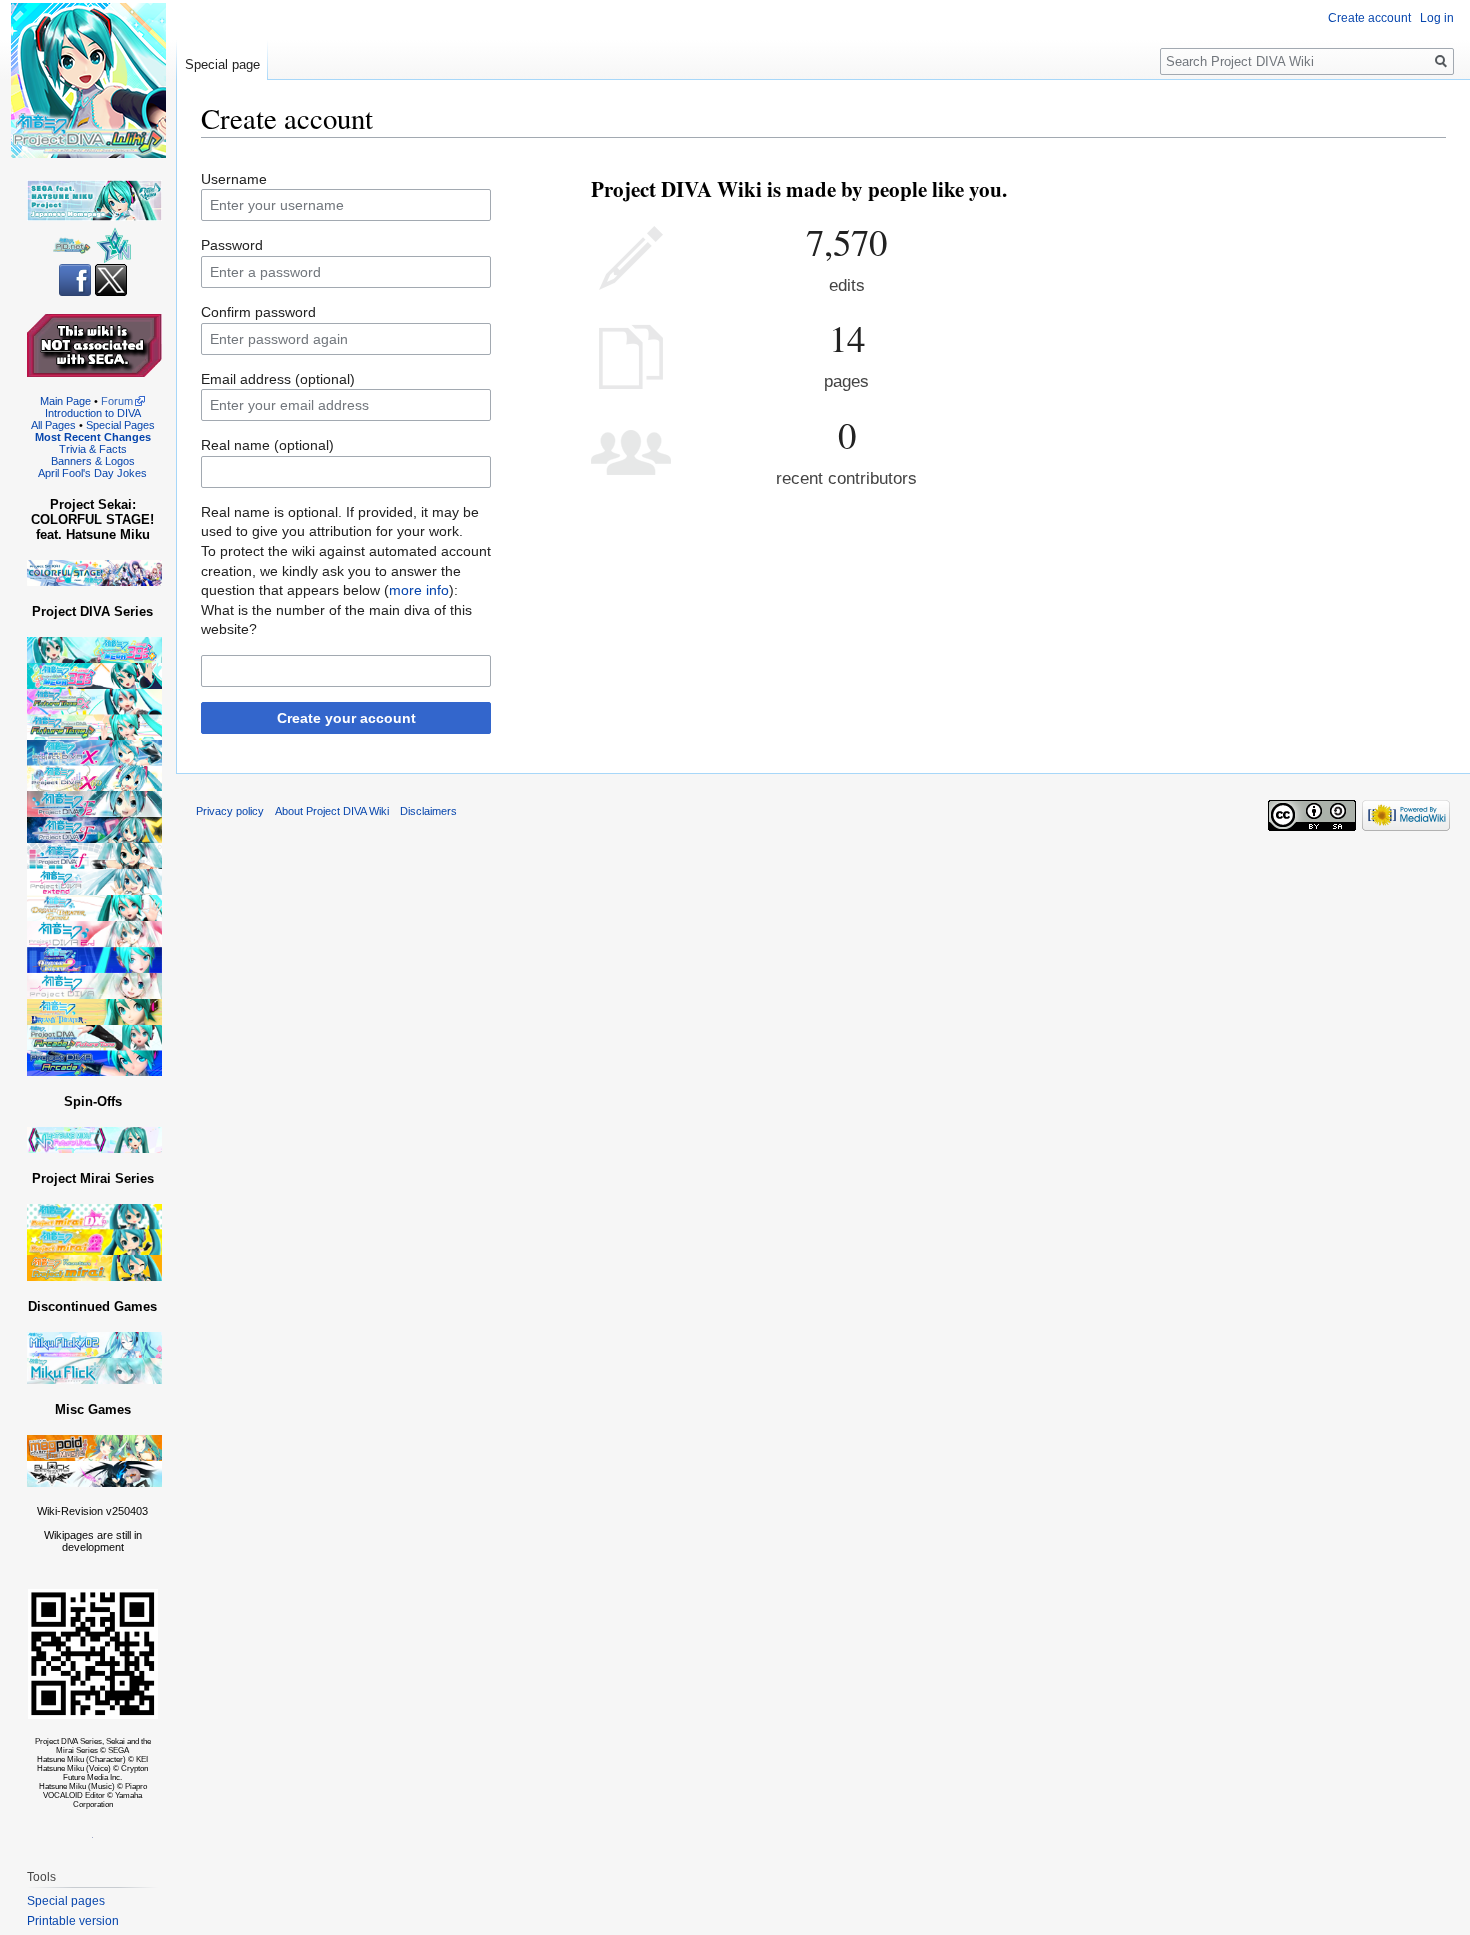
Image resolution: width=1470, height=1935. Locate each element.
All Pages (53, 425)
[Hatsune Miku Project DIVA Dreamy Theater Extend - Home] (94, 907)
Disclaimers (428, 811)
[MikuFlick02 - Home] (94, 1344)
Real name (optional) (267, 445)
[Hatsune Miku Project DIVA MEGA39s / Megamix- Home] (94, 675)
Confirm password (258, 312)
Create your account (346, 718)
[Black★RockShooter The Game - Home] (94, 1473)
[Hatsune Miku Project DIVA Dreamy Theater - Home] (94, 1011)
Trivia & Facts (93, 449)
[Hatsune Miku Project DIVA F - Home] (94, 829)
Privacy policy (230, 811)
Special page (222, 64)
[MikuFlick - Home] (94, 1370)
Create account (1369, 18)
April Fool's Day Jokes (92, 473)
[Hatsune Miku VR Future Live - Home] (94, 1139)
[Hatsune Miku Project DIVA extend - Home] (94, 881)
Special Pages (120, 425)
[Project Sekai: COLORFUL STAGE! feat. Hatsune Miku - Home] (94, 572)
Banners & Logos (93, 461)
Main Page (65, 401)
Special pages (66, 1901)
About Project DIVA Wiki (332, 811)
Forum (117, 401)
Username (234, 179)
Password (232, 245)
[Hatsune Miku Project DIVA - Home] (94, 985)
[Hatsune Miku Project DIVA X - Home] (94, 764)
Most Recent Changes (93, 437)
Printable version (73, 1921)
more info (419, 590)
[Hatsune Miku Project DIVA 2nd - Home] (94, 933)
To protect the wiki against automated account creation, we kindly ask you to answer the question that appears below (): (346, 570)
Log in (1437, 18)
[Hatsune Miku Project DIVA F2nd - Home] (94, 803)
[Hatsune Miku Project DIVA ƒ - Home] (94, 855)
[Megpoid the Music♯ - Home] (94, 1447)
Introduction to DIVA (93, 413)
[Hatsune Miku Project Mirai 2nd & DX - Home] (94, 1228)
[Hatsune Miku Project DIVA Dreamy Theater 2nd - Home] (94, 959)
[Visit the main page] (88, 80)
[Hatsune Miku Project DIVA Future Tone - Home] (94, 713)
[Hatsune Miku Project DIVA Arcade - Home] (94, 1049)
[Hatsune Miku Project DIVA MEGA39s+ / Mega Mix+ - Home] (94, 649)
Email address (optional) (278, 379)
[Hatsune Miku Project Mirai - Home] (94, 1267)
